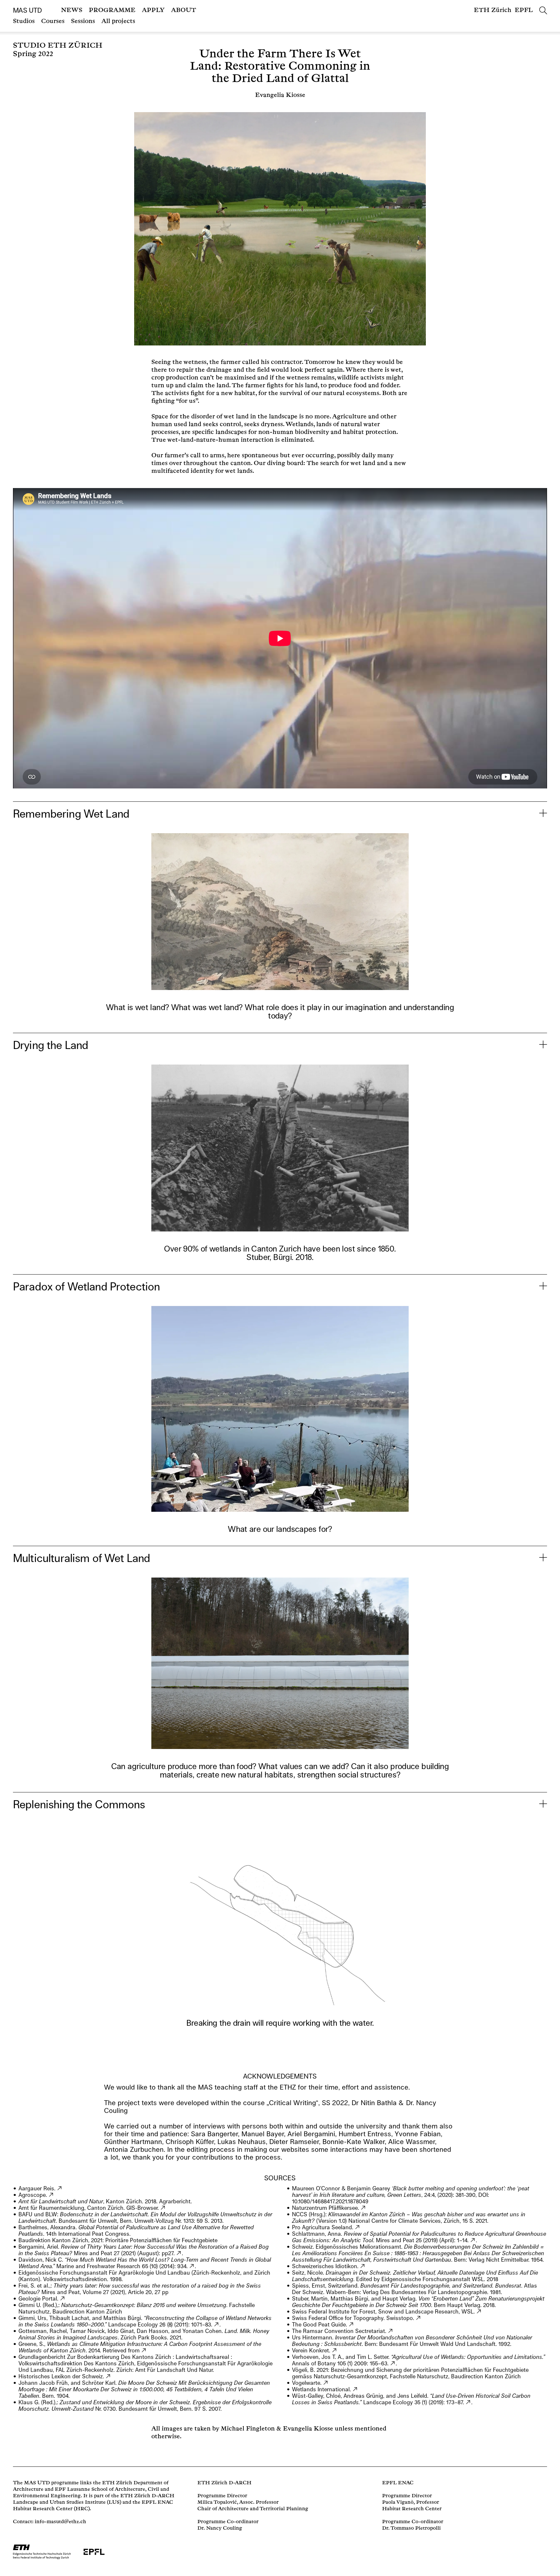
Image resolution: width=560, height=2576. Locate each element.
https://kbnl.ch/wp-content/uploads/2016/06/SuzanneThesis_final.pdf (144, 2350)
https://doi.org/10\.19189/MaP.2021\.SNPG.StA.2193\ (179, 2253)
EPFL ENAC (398, 2483)
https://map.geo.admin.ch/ (419, 2318)
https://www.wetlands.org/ (355, 2389)
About (184, 10)
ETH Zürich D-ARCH (224, 2483)
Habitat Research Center (43, 2509)
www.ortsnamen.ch (363, 2266)
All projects (118, 21)
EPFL (524, 10)
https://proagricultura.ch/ (358, 2227)
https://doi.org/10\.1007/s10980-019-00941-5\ (468, 2402)
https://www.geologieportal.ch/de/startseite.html (63, 2299)
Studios (24, 21)
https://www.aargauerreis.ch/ (60, 2188)
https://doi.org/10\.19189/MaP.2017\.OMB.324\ (473, 2240)
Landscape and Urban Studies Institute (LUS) (67, 2502)
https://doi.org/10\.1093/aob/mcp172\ (393, 2363)
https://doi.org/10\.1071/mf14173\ (192, 2266)
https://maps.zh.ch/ (163, 2208)
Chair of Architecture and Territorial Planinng (253, 2509)
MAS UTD (27, 10)
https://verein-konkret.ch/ (335, 2350)
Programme (112, 10)
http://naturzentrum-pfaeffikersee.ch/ (363, 2208)
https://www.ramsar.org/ (391, 2331)
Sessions (83, 21)
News (72, 10)
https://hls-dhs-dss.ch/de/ (108, 2376)
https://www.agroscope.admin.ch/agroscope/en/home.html (51, 2195)
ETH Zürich (493, 10)
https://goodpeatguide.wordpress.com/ (351, 2325)
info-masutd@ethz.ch (60, 2522)
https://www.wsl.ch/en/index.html (479, 2312)
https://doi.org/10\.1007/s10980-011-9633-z (217, 2325)
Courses (53, 21)
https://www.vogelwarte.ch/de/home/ (326, 2383)
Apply (153, 10)
